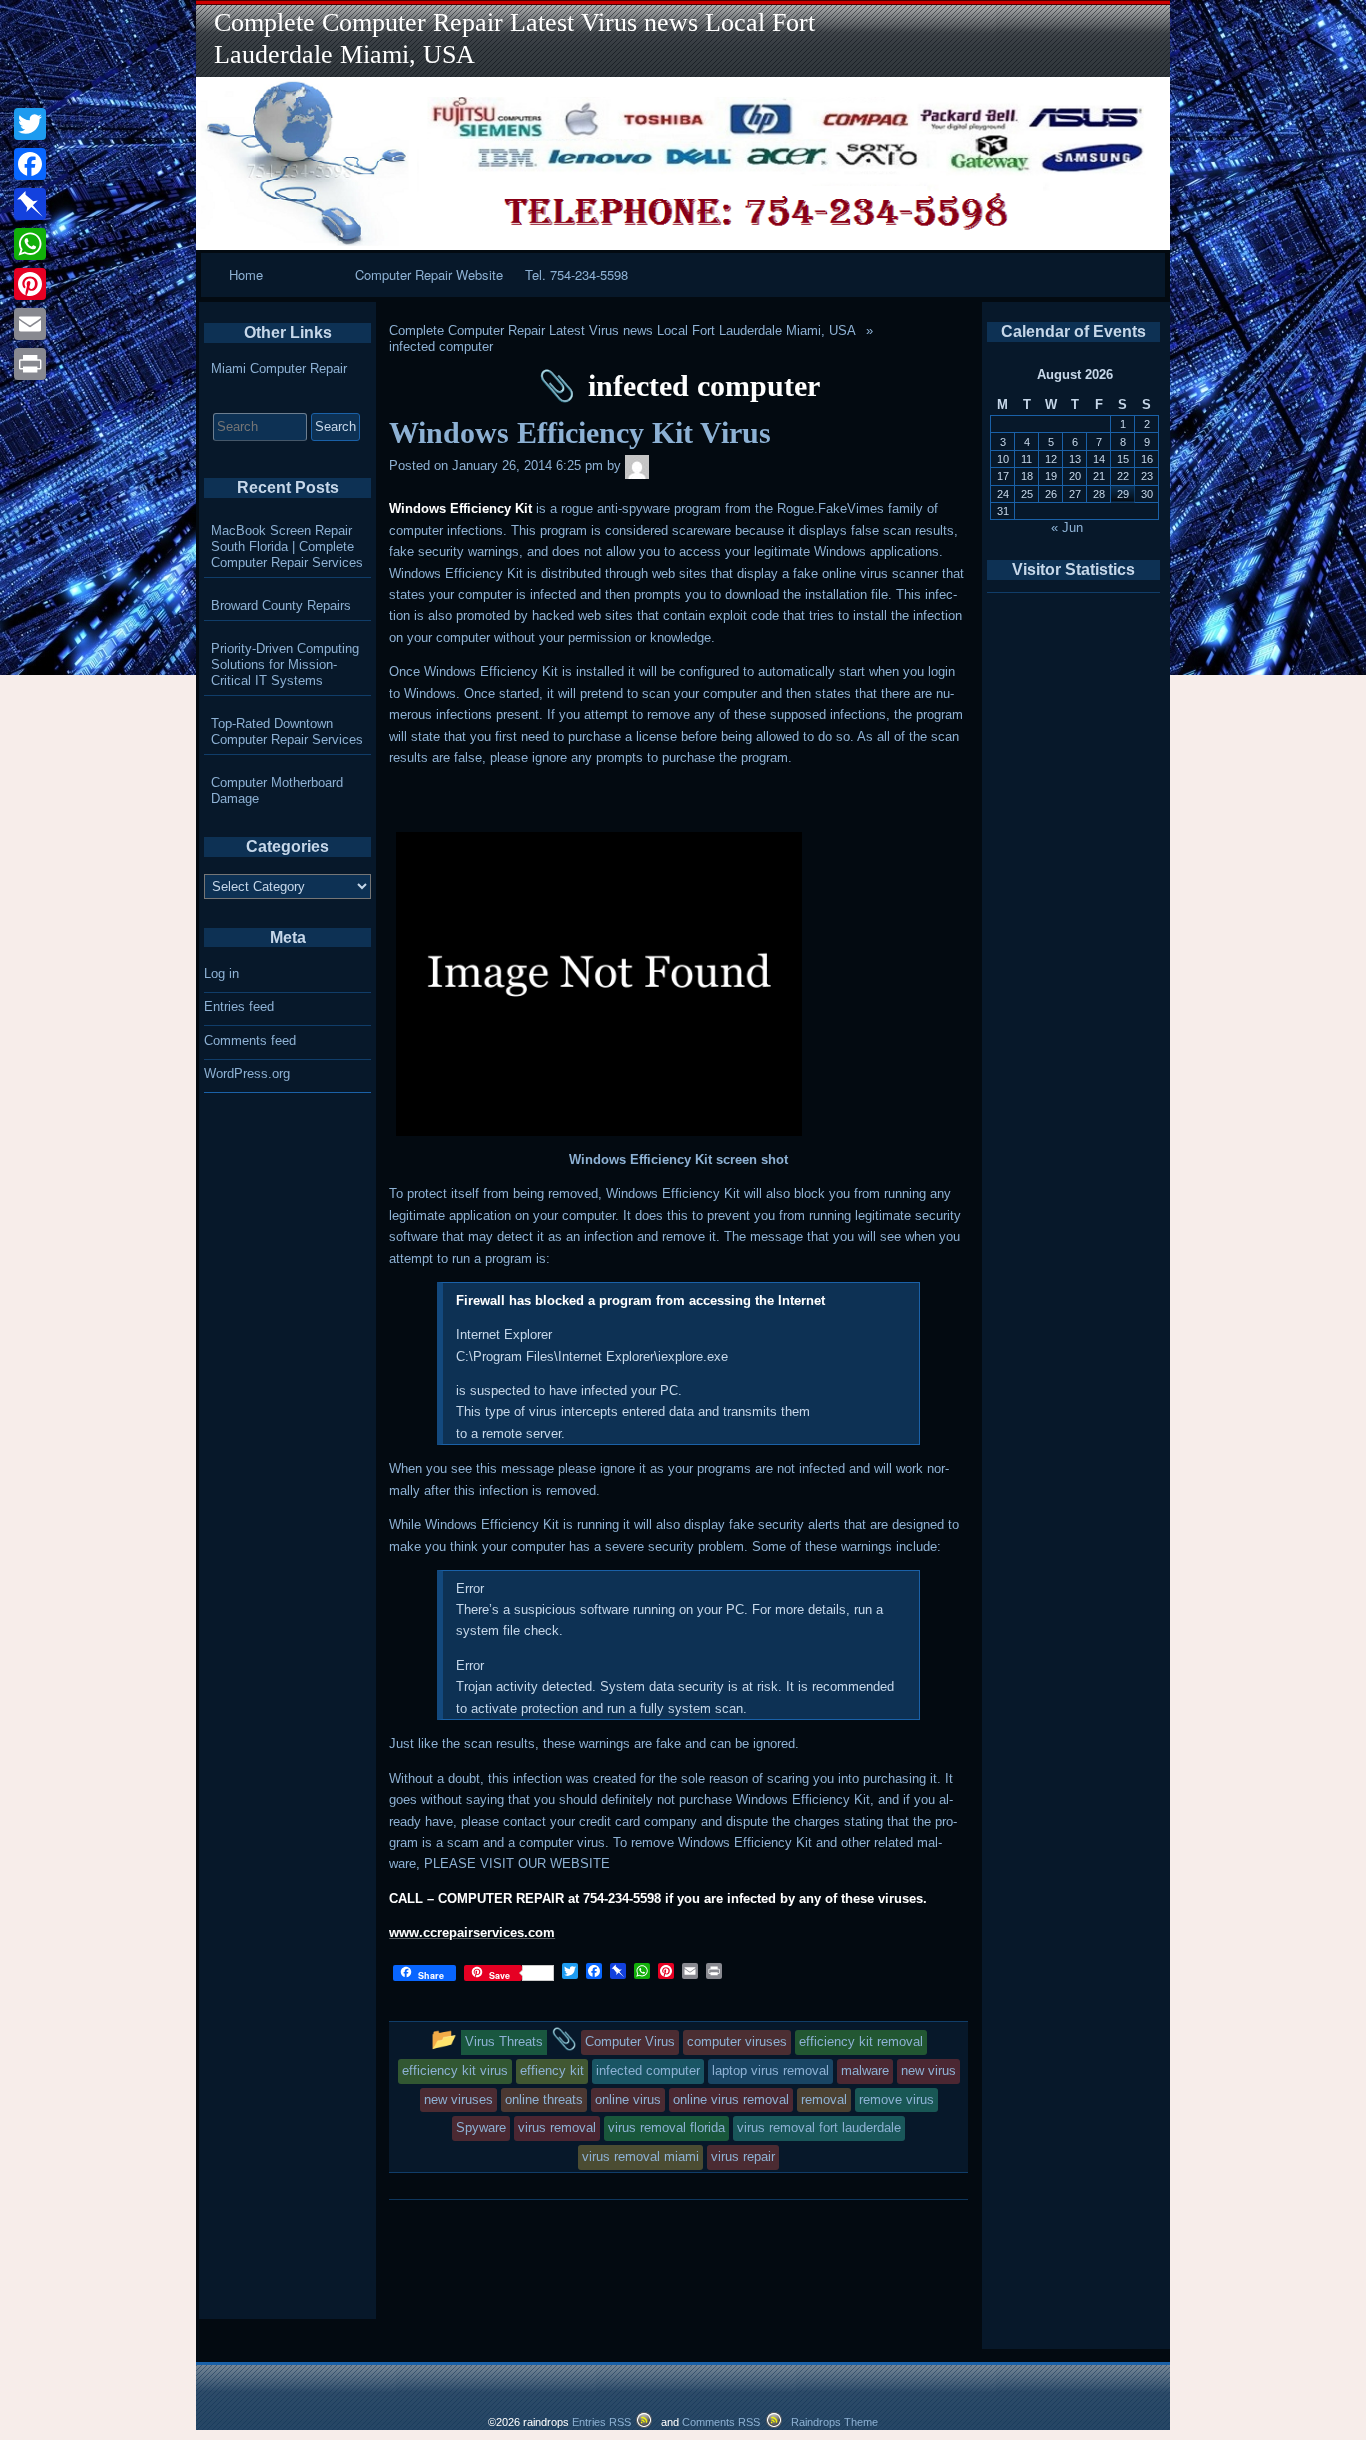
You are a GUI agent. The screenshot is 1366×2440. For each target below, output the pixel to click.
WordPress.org (247, 1073)
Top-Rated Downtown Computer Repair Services (287, 731)
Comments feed (250, 1040)
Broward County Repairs (281, 605)
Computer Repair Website (429, 274)
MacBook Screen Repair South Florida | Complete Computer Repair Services (287, 546)
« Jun (1067, 527)
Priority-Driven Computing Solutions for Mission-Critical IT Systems (285, 664)
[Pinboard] (30, 204)
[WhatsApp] (30, 244)
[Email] (30, 324)
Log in (221, 973)
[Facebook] (30, 164)
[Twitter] (30, 124)
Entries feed (239, 1006)
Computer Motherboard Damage (277, 790)
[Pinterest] (30, 284)
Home (246, 274)
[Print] (30, 364)
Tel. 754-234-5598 (576, 274)
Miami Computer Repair (279, 368)
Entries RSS (601, 2422)
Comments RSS (721, 2422)
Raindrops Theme (834, 2422)
